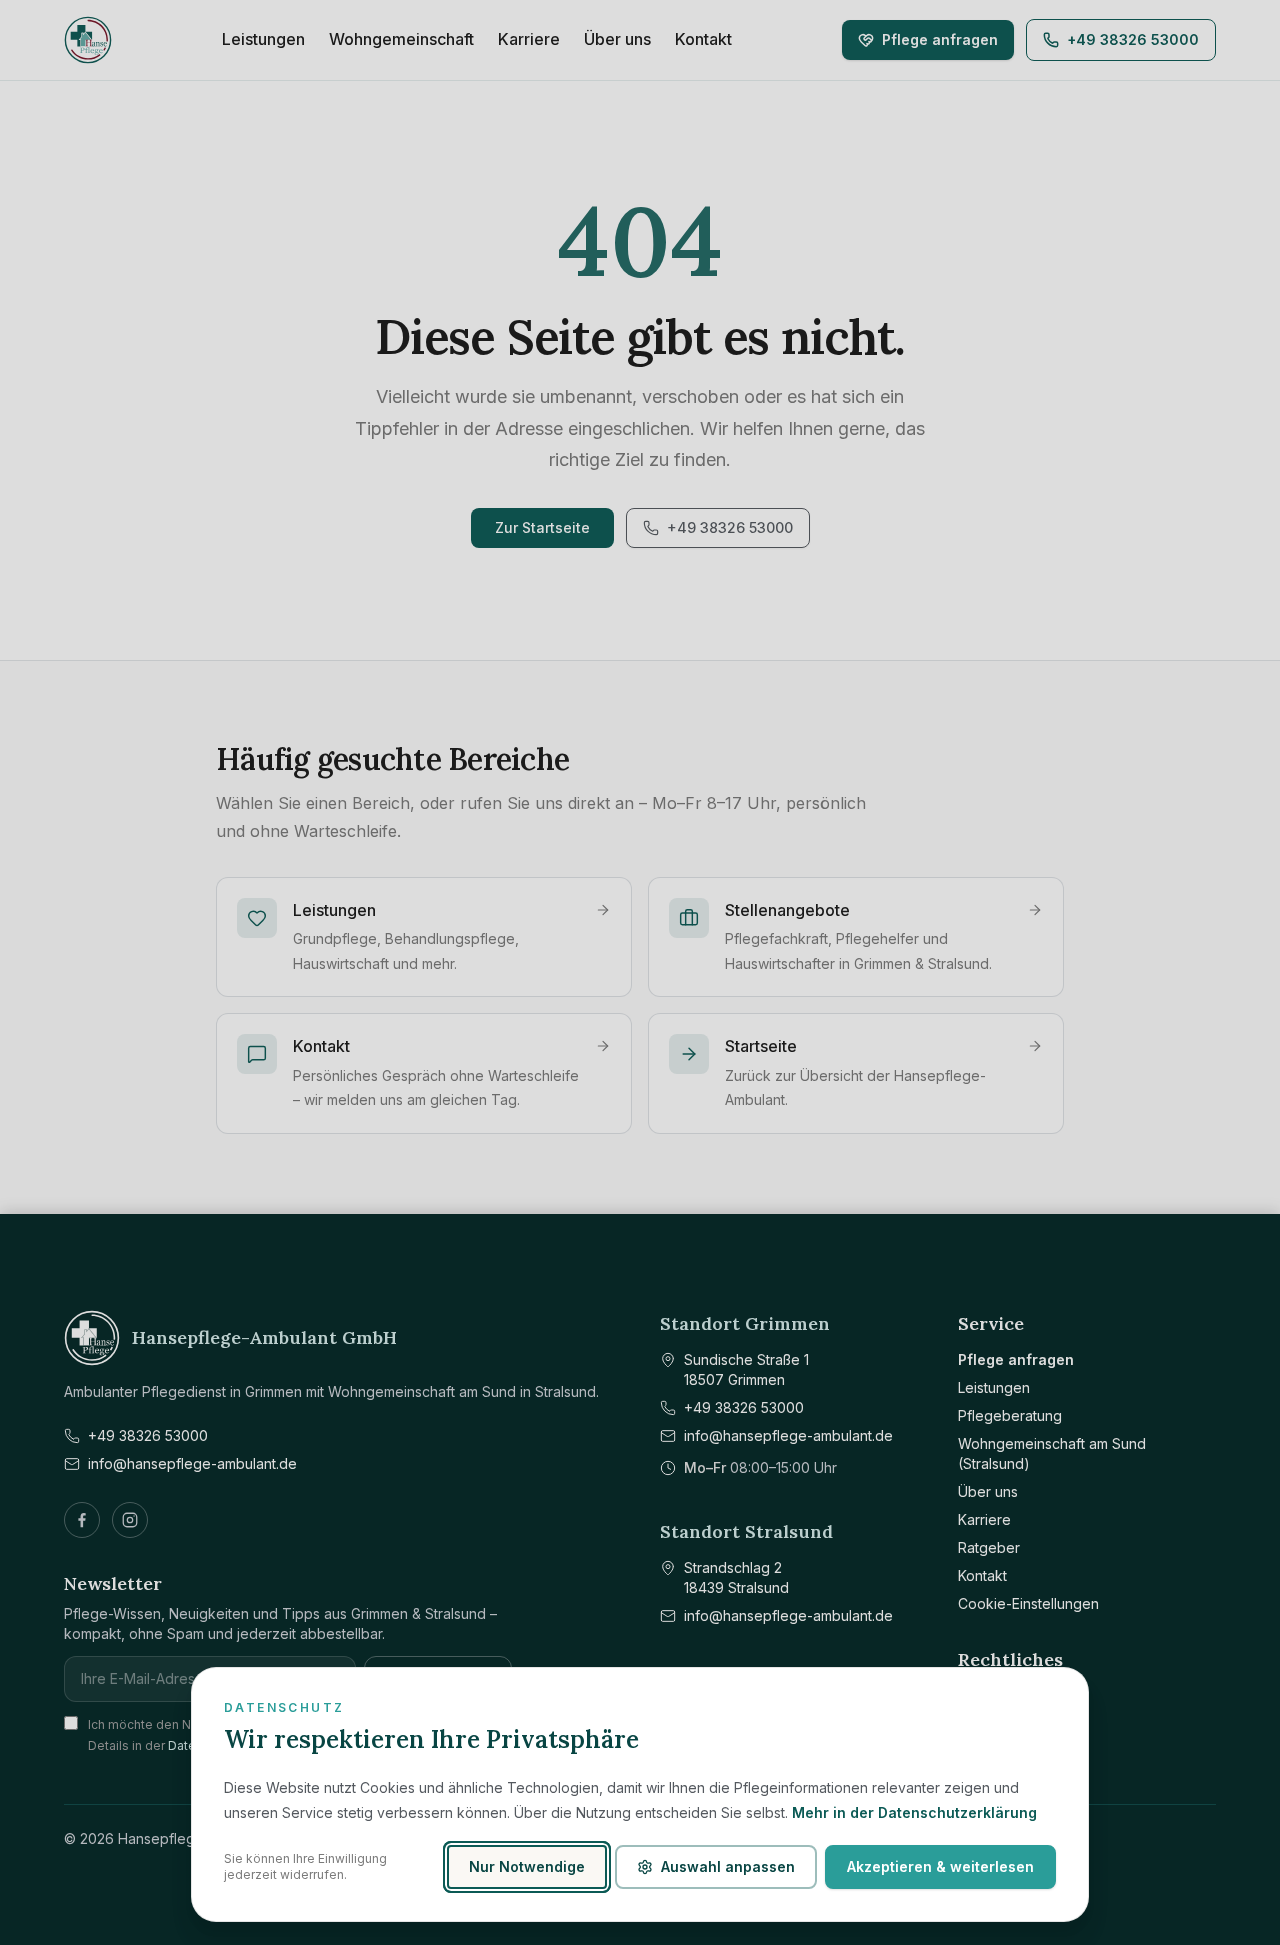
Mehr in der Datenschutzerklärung (914, 1812)
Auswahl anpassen (728, 1866)
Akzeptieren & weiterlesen (940, 1866)
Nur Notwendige (527, 1866)
